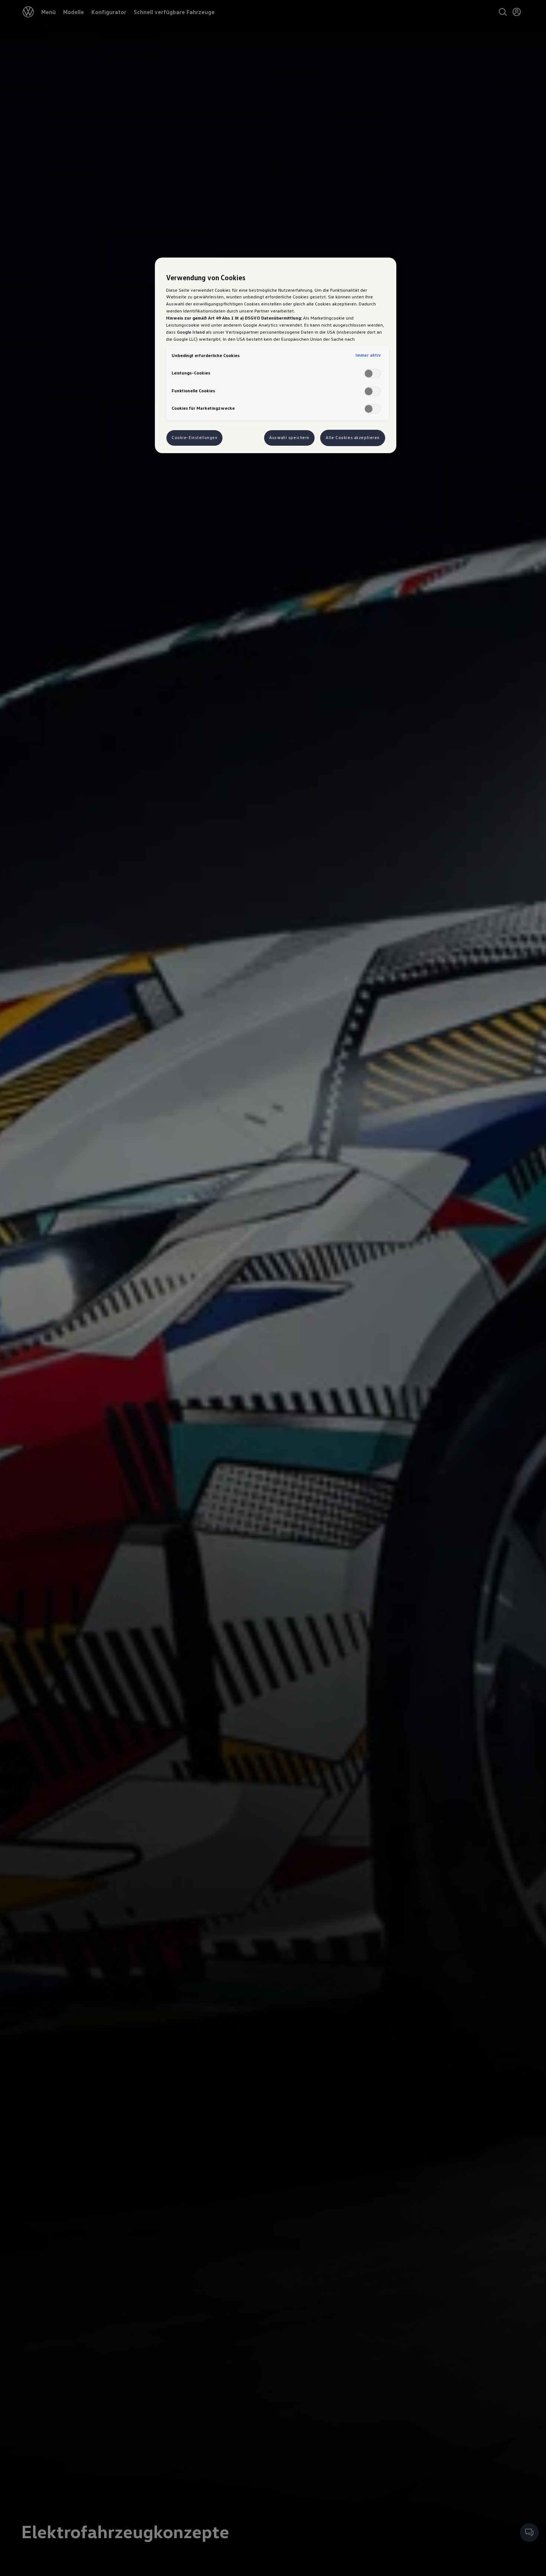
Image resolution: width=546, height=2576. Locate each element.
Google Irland (191, 332)
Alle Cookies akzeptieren (353, 438)
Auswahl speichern (289, 438)
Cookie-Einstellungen (194, 438)
